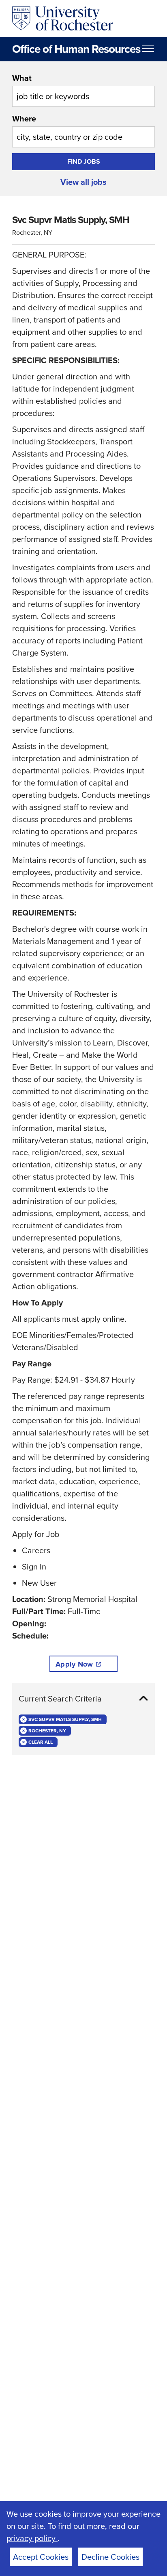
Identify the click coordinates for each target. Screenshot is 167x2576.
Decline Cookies (110, 2557)
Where (24, 119)
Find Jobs (84, 161)
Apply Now (74, 1664)
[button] (83, 1699)
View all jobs (83, 182)
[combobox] (83, 89)
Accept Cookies (41, 2557)
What (22, 78)
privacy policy (32, 2538)
